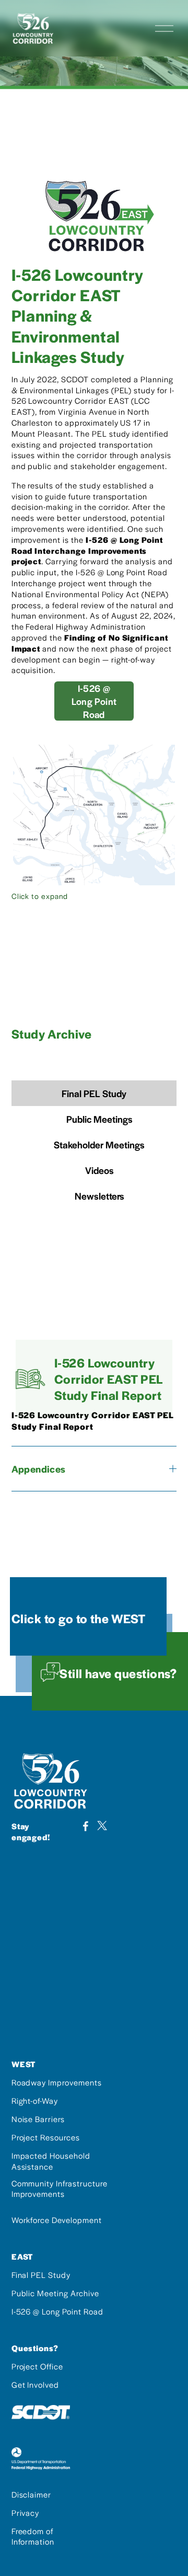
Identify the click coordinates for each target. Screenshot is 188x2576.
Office (52, 2366)
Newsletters (99, 1196)
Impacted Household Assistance (51, 2161)
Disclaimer (32, 2494)
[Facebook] (86, 1826)
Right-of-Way (35, 2101)
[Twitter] (102, 1826)
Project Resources (46, 2137)
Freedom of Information (33, 2537)
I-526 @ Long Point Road (94, 701)
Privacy (26, 2513)
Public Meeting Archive (55, 2293)
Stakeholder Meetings (99, 1144)
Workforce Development (57, 2220)
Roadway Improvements (57, 2082)
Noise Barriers (38, 2119)
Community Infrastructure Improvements (60, 2189)
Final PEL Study (94, 1093)
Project (26, 2366)
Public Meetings (99, 1119)
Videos (99, 1170)
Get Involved (36, 2385)
